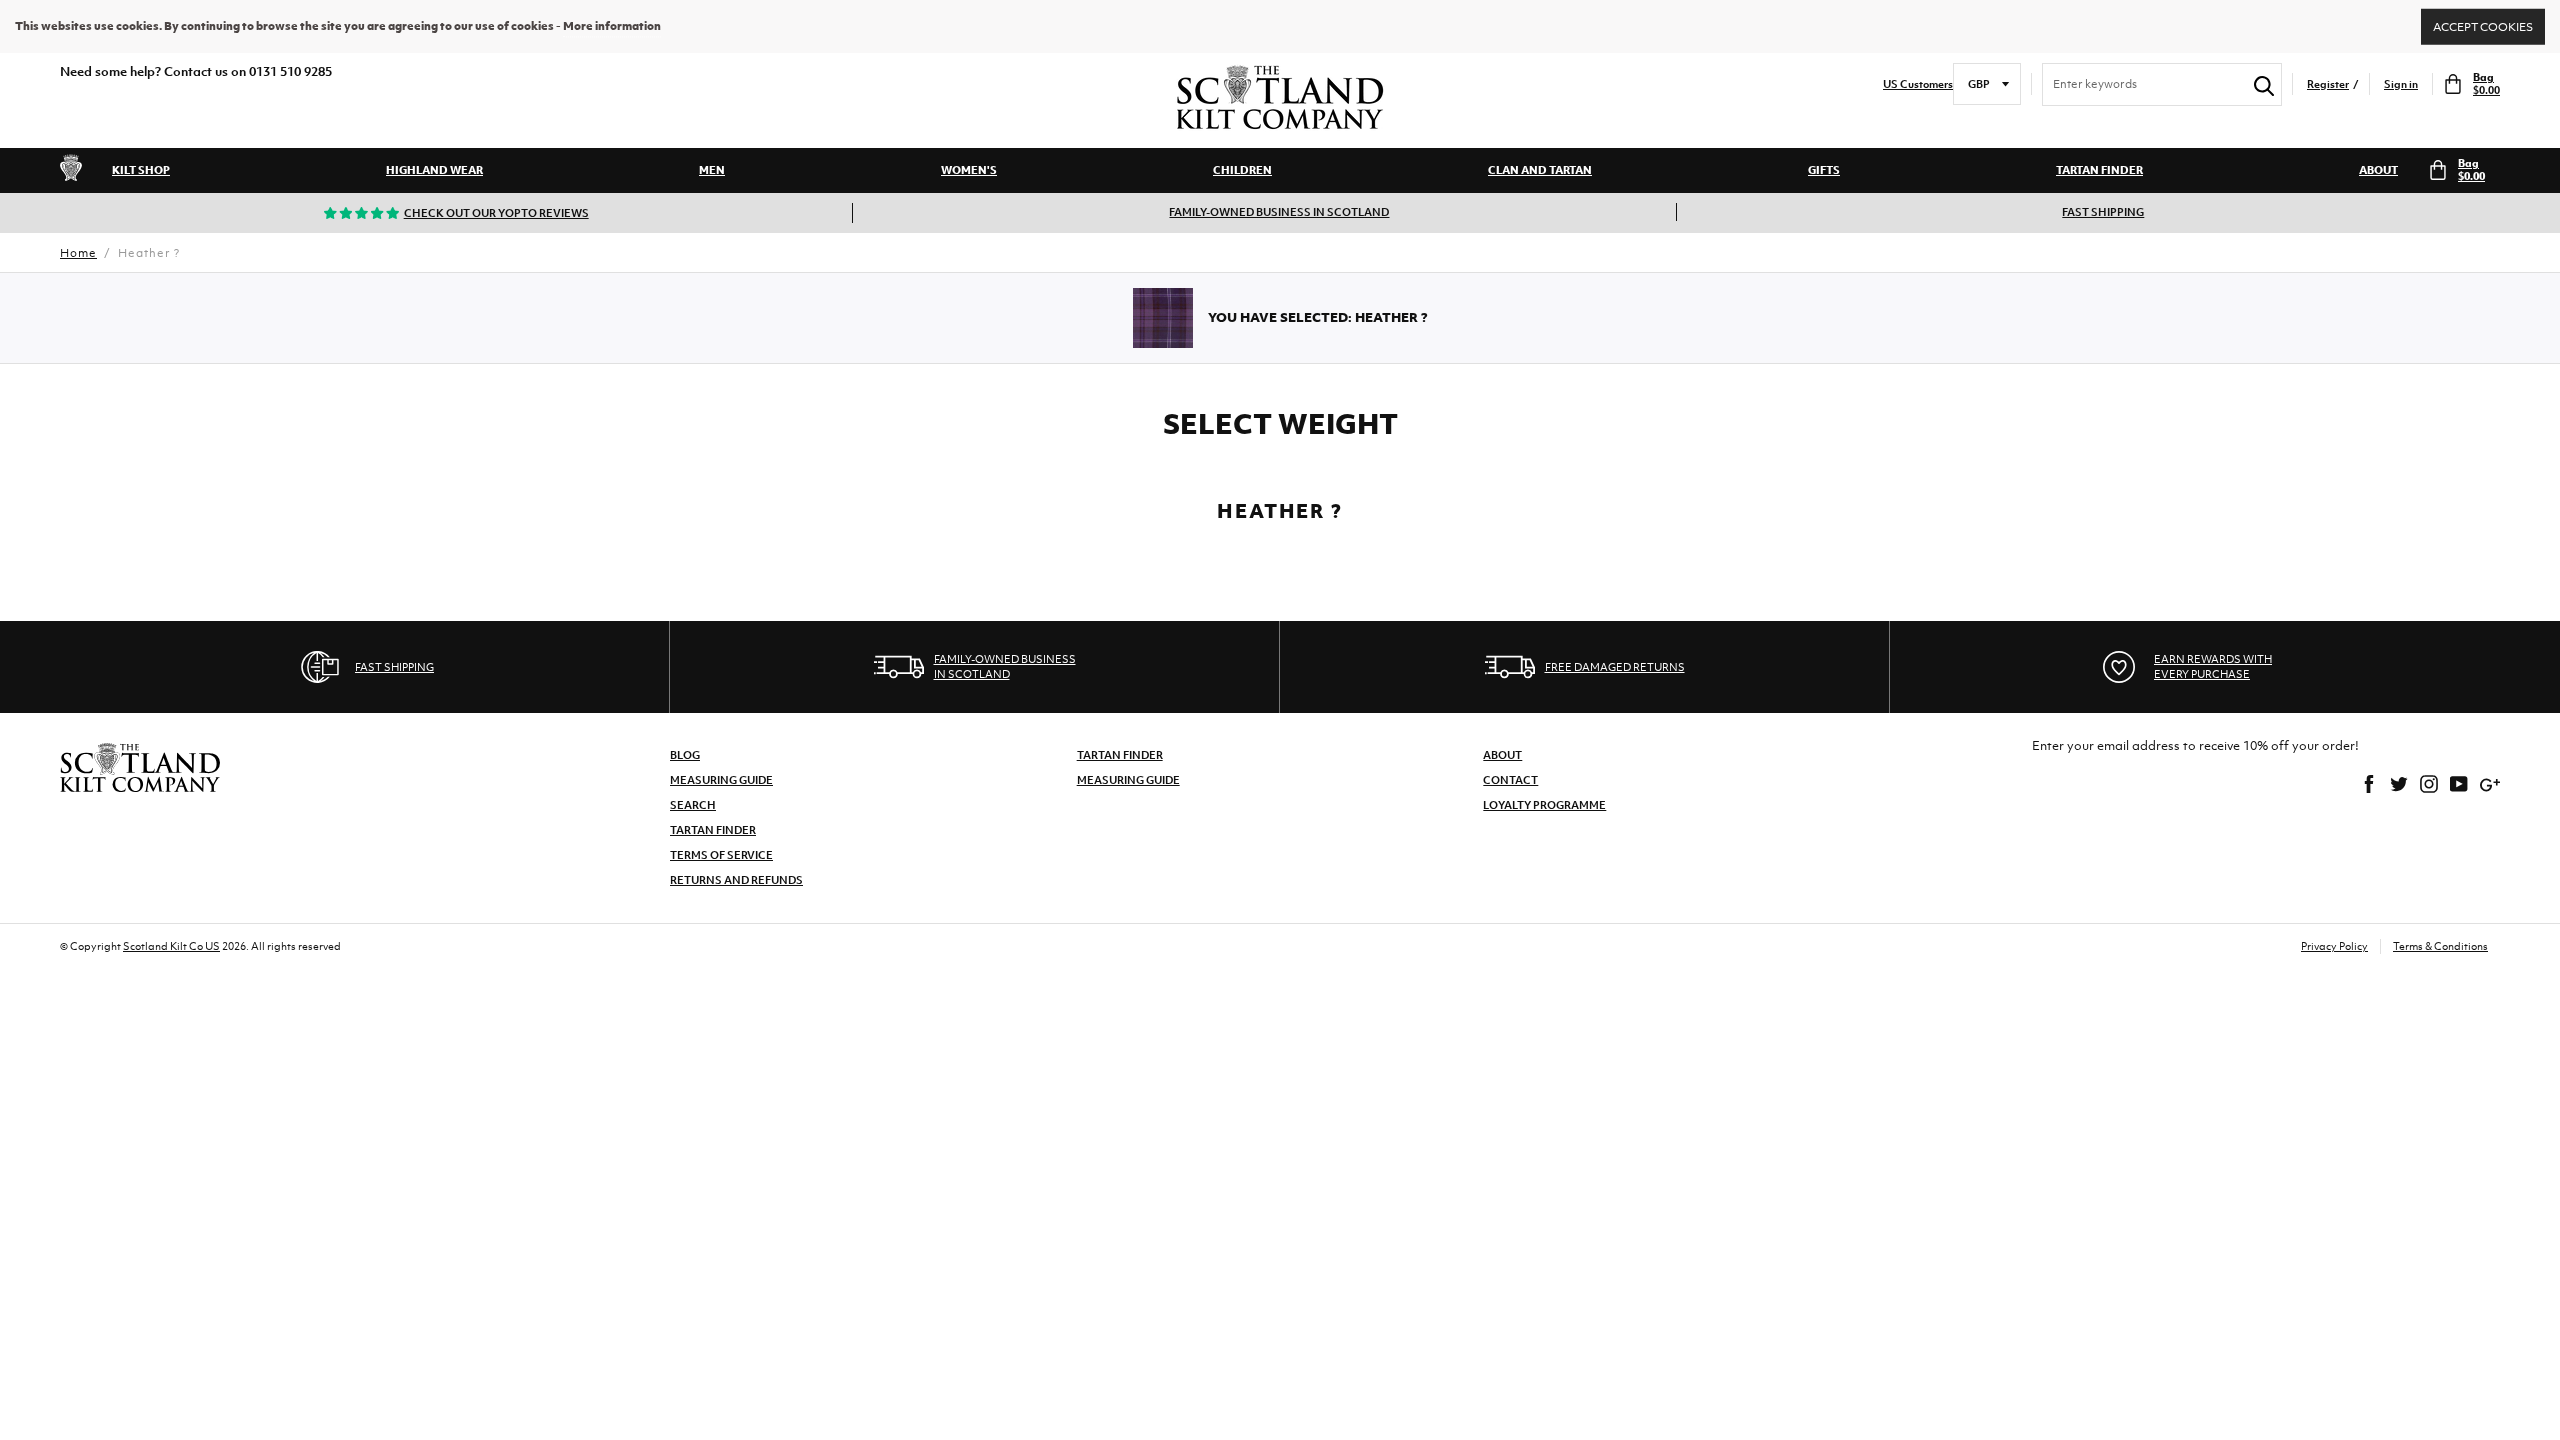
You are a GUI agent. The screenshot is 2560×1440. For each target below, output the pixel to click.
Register (2328, 84)
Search (693, 805)
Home (78, 253)
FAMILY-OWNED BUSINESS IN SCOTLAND (1279, 212)
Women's (969, 170)
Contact (1510, 780)
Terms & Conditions (2440, 946)
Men (712, 170)
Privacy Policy (2334, 946)
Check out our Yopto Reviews (496, 213)
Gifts (1824, 170)
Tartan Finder (2099, 170)
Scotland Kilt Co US (171, 946)
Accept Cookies (2483, 26)
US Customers (1918, 84)
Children (1242, 170)
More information (612, 26)
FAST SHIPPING (2103, 212)
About (2378, 170)
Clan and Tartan (1540, 170)
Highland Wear (434, 170)
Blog (685, 755)
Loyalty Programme (1544, 805)
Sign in (2401, 84)
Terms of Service (721, 855)
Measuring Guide (721, 780)
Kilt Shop (141, 170)
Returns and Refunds (736, 880)
